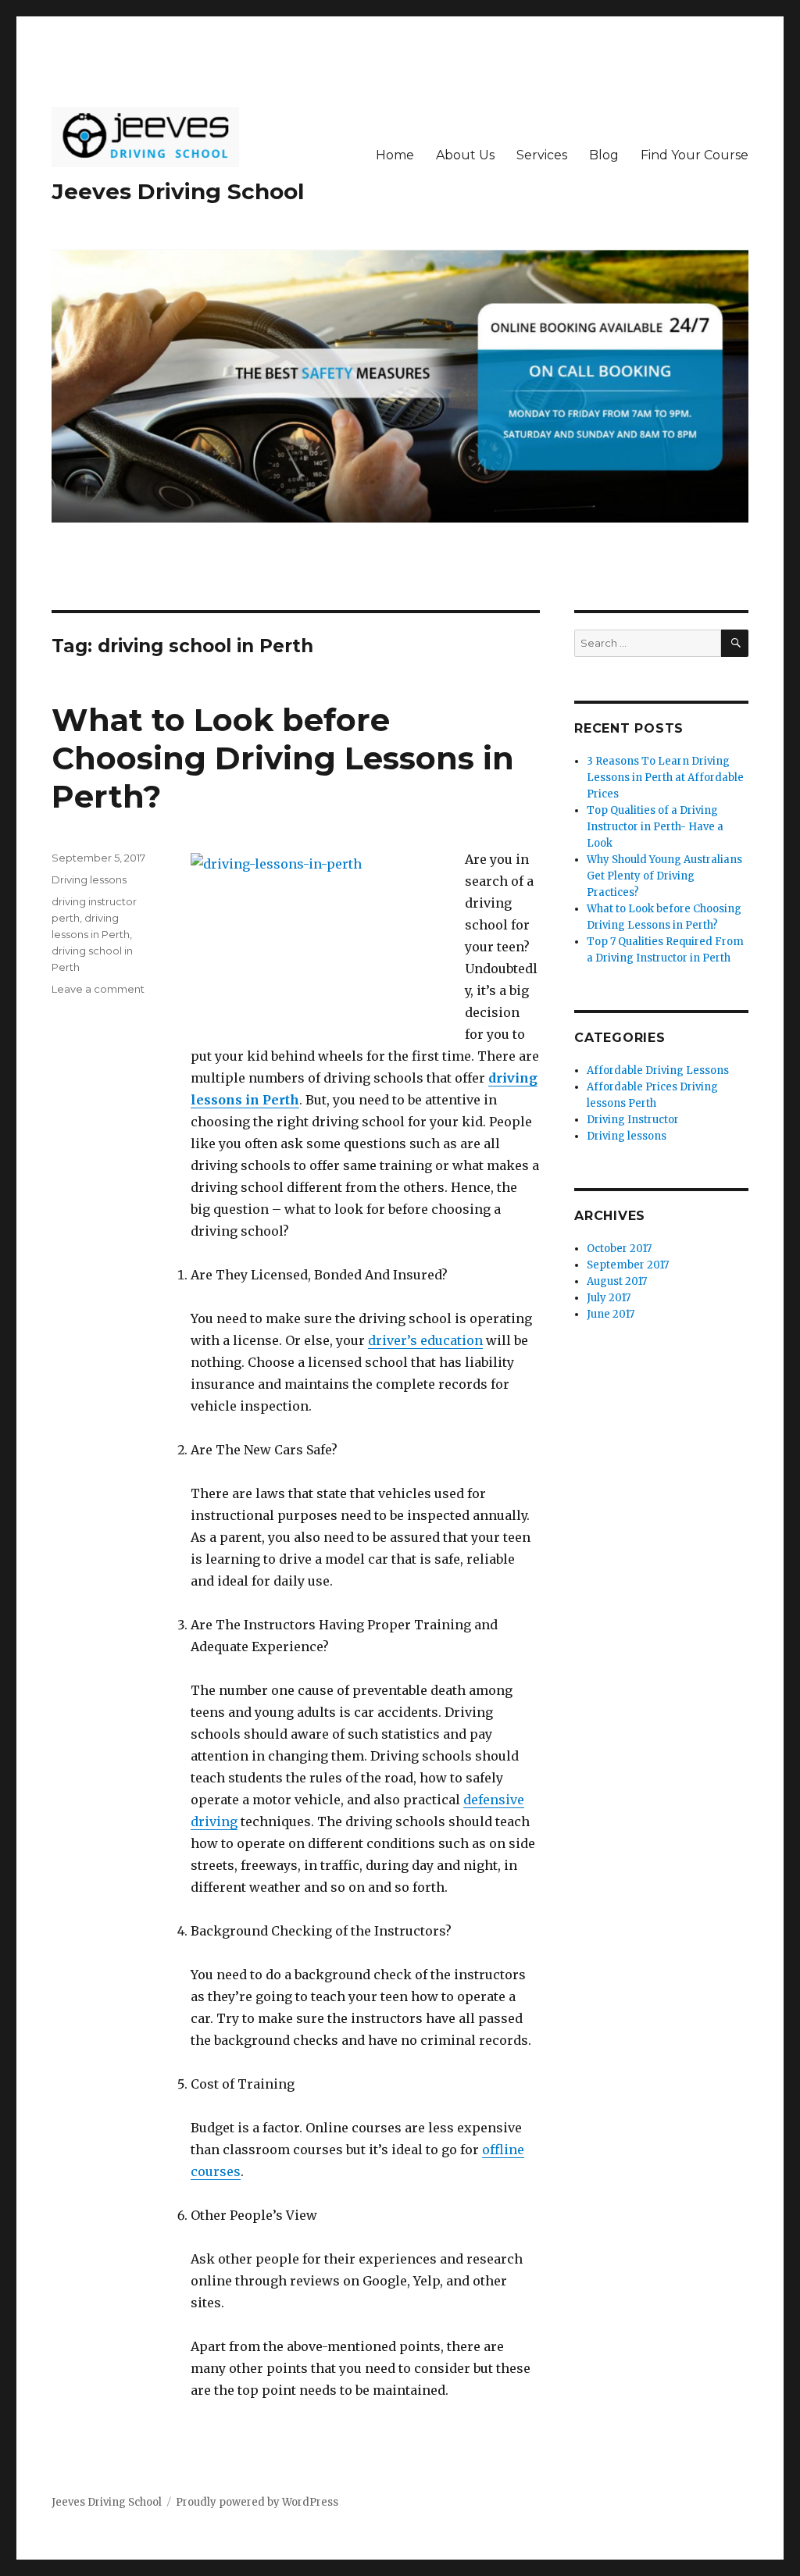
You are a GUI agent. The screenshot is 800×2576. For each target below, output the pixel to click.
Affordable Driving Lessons (658, 1070)
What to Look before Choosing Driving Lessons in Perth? (283, 758)
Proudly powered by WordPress (257, 2502)
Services (542, 155)
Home (395, 155)
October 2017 (619, 1249)
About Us (465, 155)
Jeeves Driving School (178, 191)
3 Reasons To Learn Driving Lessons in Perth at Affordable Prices (665, 778)
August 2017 (617, 1281)
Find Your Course (695, 155)
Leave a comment (98, 989)
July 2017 (609, 1298)
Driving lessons (89, 879)
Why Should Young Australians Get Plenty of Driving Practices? (664, 876)
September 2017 (628, 1265)
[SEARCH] (735, 643)
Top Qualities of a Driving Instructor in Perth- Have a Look (655, 827)
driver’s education (425, 1340)
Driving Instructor (633, 1120)
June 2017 (611, 1314)
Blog (604, 155)
